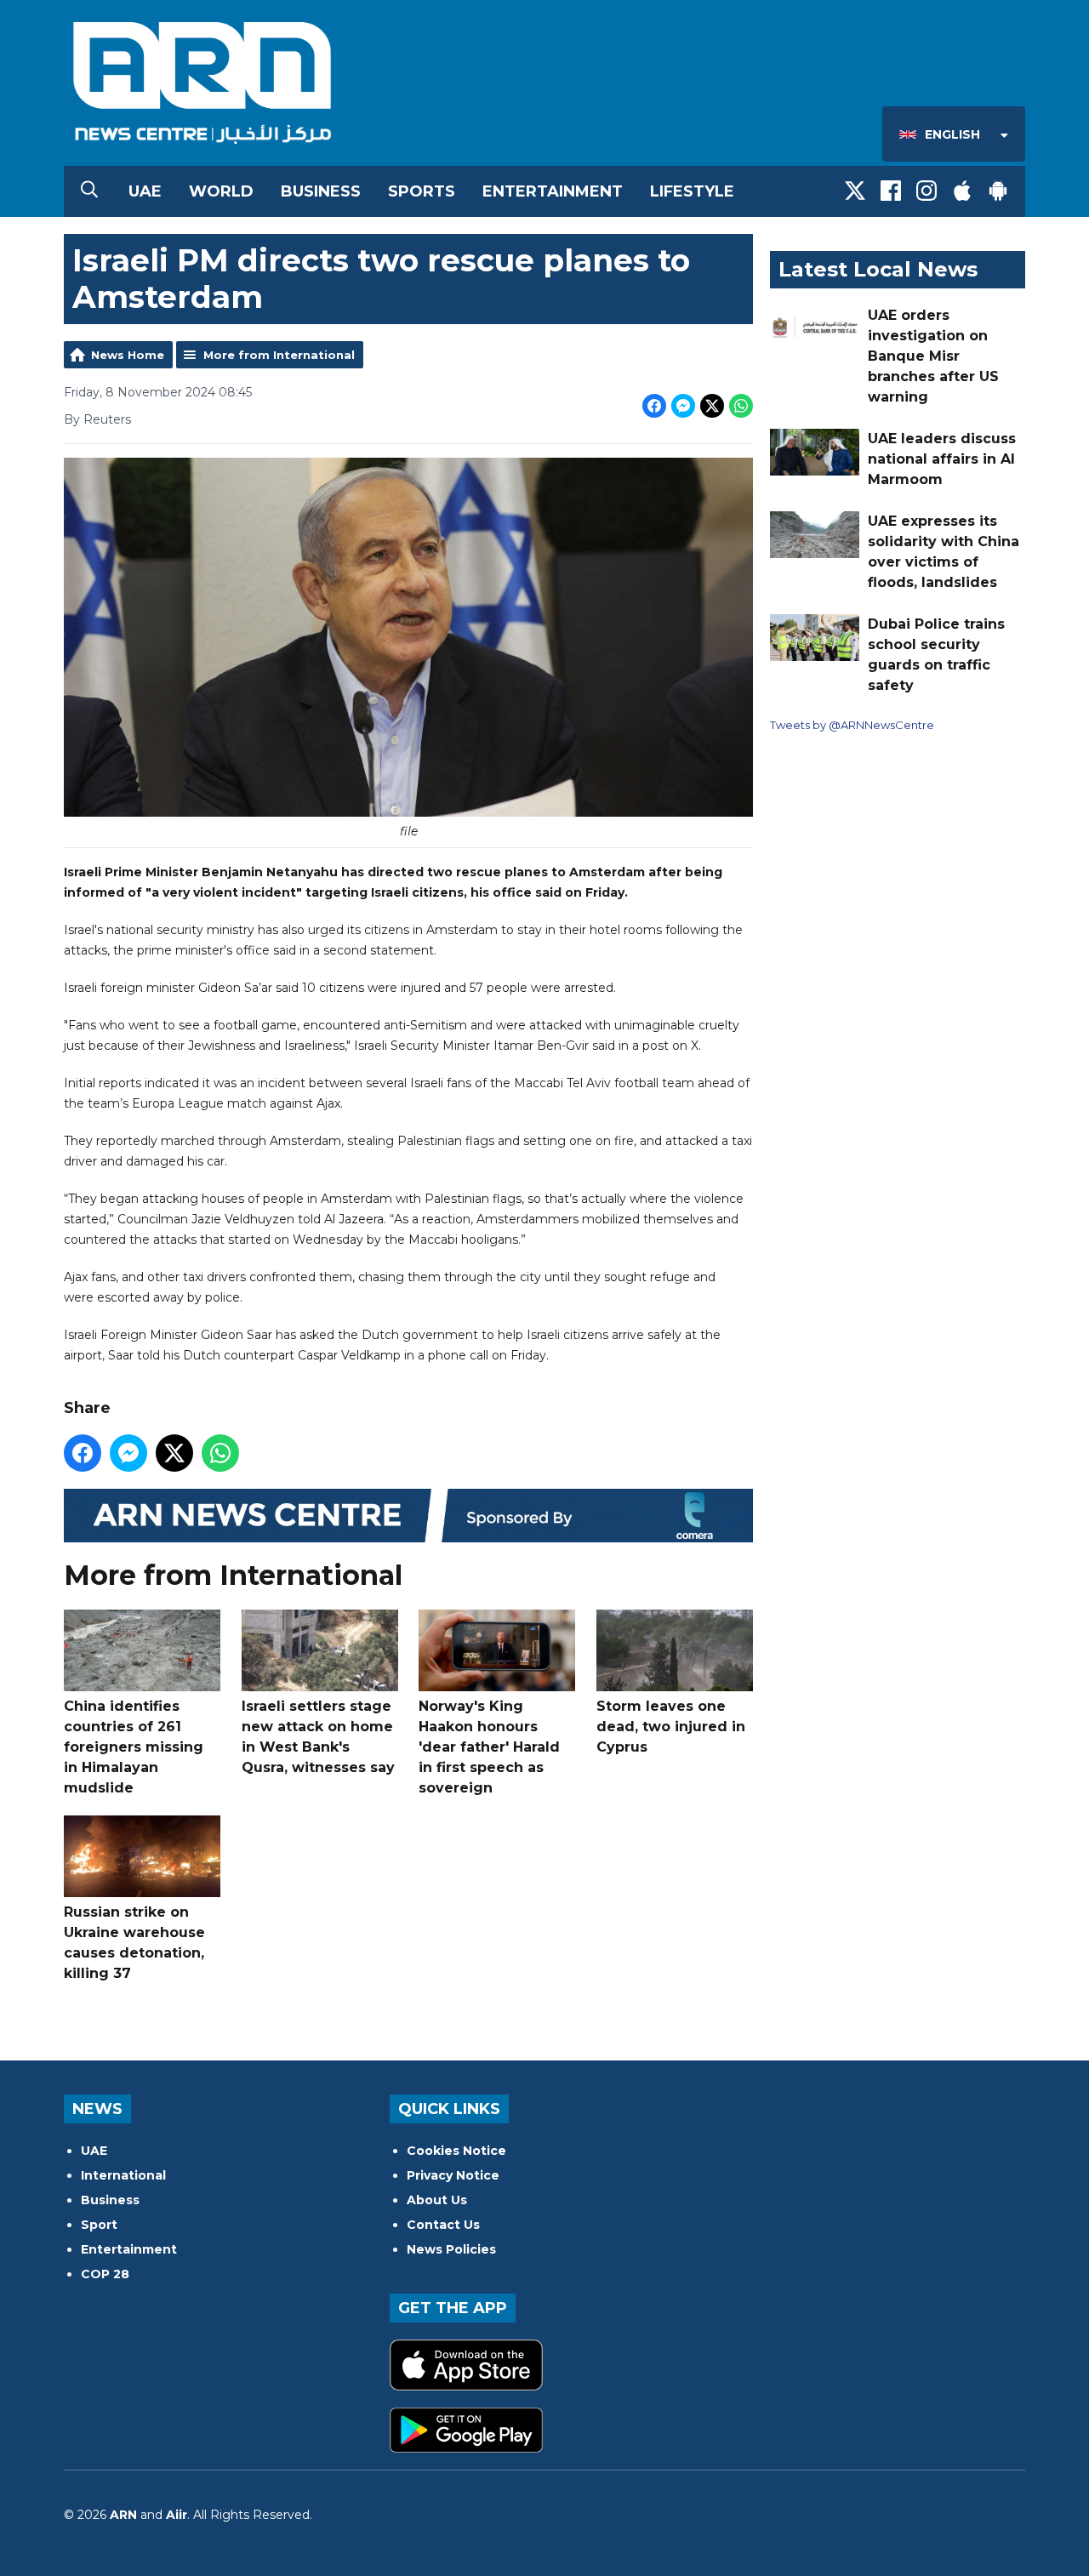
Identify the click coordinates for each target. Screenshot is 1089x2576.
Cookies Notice (456, 2151)
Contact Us (443, 2225)
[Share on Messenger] (683, 406)
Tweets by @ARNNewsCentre (852, 725)
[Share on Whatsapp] (741, 406)
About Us (437, 2200)
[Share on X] (712, 406)
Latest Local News (878, 269)
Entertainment (553, 191)
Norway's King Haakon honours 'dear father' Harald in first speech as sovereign (489, 1747)
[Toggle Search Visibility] (89, 191)
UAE (145, 191)
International (123, 2175)
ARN (123, 2515)
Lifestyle (692, 191)
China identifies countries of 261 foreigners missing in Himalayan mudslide (134, 1747)
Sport (99, 2225)
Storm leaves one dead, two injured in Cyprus (671, 1727)
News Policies (451, 2249)
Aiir (177, 2515)
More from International (279, 355)
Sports (422, 191)
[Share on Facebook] (654, 406)
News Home (128, 355)
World (221, 191)
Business (321, 191)
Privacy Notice (453, 2175)
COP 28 (105, 2274)
